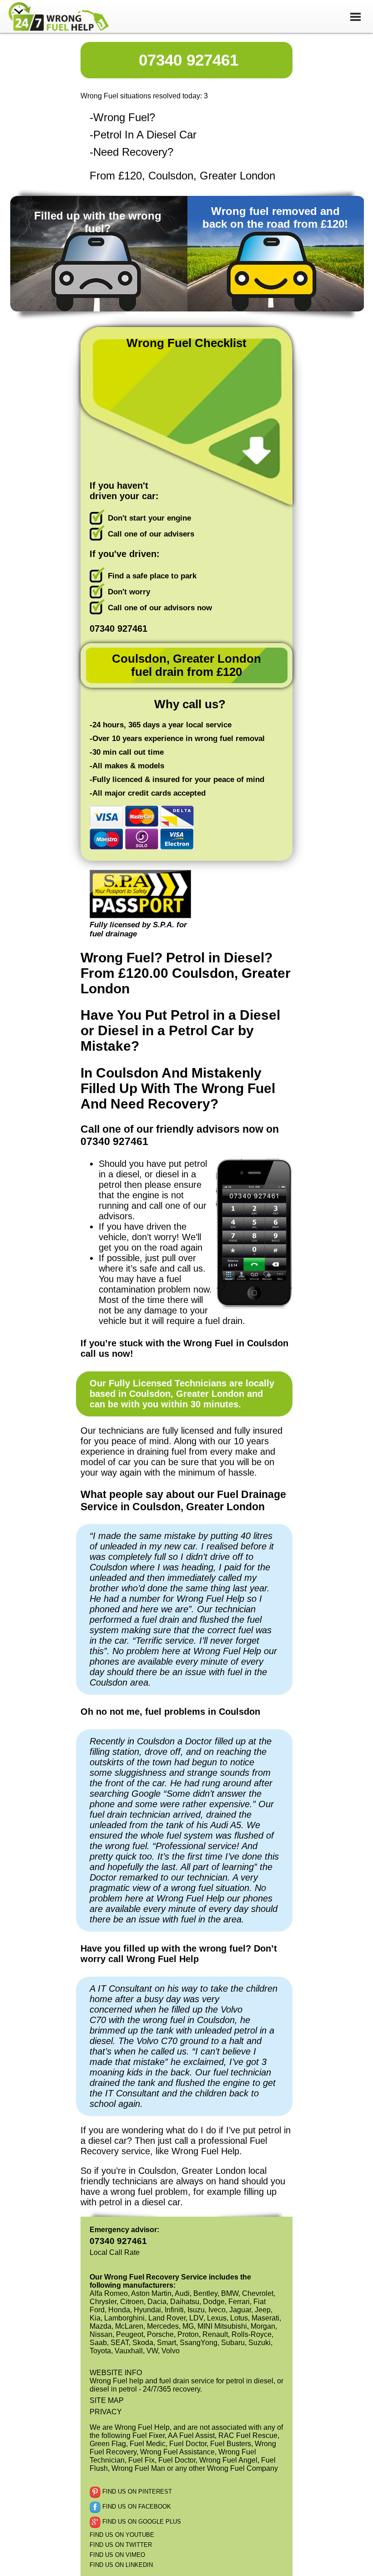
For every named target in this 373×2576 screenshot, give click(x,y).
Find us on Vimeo (117, 2555)
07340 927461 (189, 60)
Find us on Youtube (122, 2535)
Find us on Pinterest (136, 2492)
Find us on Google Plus (141, 2522)
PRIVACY (106, 2412)
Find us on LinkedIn (121, 2565)
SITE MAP (107, 2400)
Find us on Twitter (121, 2545)
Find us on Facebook (136, 2507)
